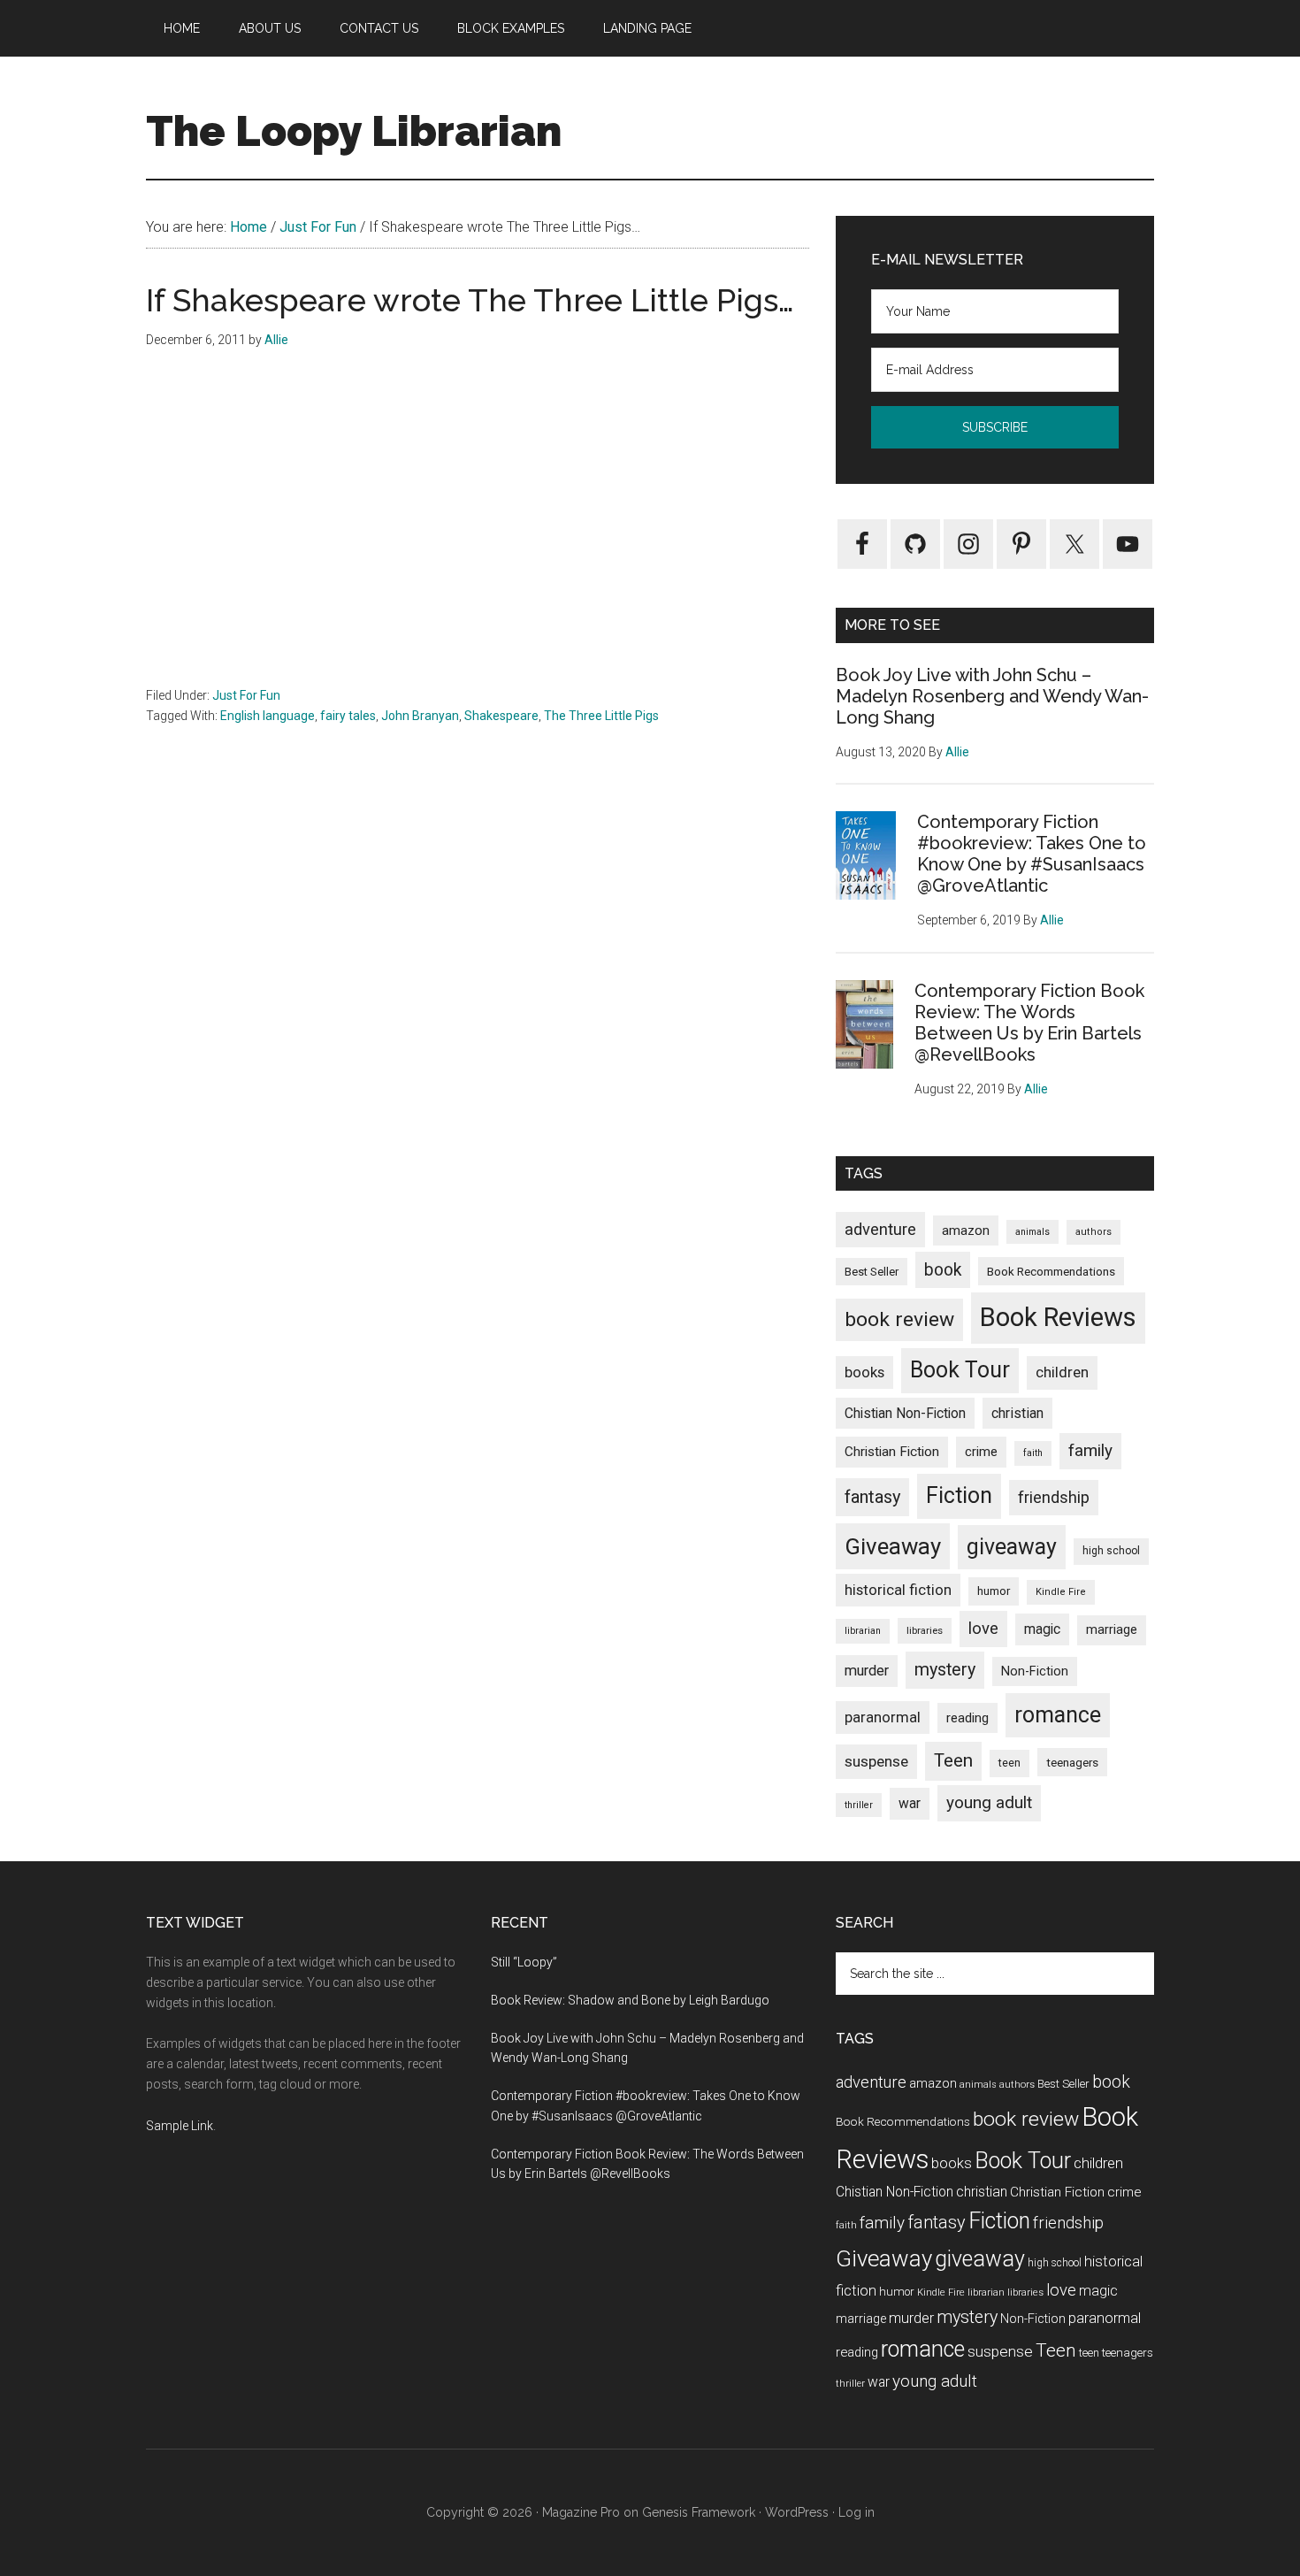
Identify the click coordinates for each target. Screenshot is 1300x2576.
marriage (1112, 1630)
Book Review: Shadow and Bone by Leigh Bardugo (630, 2000)
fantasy (872, 1497)
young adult (989, 1802)
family (1090, 1450)
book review (899, 1319)
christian (1017, 1413)
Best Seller (872, 1272)
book (943, 1270)
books (864, 1372)
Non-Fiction (1035, 1671)
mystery (945, 1670)
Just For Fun (246, 695)
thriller (859, 1805)
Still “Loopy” (524, 1962)
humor (994, 1591)
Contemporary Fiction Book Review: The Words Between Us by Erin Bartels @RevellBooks (1029, 1023)
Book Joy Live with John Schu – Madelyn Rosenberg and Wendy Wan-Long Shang (992, 696)
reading (967, 1718)
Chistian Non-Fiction (905, 1413)
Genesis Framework (699, 2512)
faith (1033, 1453)
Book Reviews (1058, 1317)
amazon (966, 1230)
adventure (880, 1229)
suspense (876, 1761)
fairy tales (348, 716)
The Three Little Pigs (601, 716)
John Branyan (420, 716)
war (910, 1803)
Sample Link (180, 2126)
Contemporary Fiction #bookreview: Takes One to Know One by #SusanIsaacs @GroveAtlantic (1032, 854)
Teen (953, 1760)
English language (268, 716)
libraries (925, 1630)
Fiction (959, 1495)
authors (1094, 1232)
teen (1009, 1763)
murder (867, 1671)
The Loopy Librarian (354, 131)
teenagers (1072, 1762)
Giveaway (893, 1546)
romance (1058, 1715)
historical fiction (898, 1590)
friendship (1054, 1497)
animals (1032, 1232)
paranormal (883, 1717)
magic (1042, 1629)
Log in (856, 2512)
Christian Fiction (892, 1452)
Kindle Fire (1061, 1592)
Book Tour (960, 1370)
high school (1111, 1551)
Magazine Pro (581, 2512)
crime (981, 1452)
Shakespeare (501, 716)
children (1062, 1372)
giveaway (1012, 1547)
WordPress (797, 2512)
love (983, 1629)
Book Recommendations (1051, 1271)
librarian (863, 1631)
